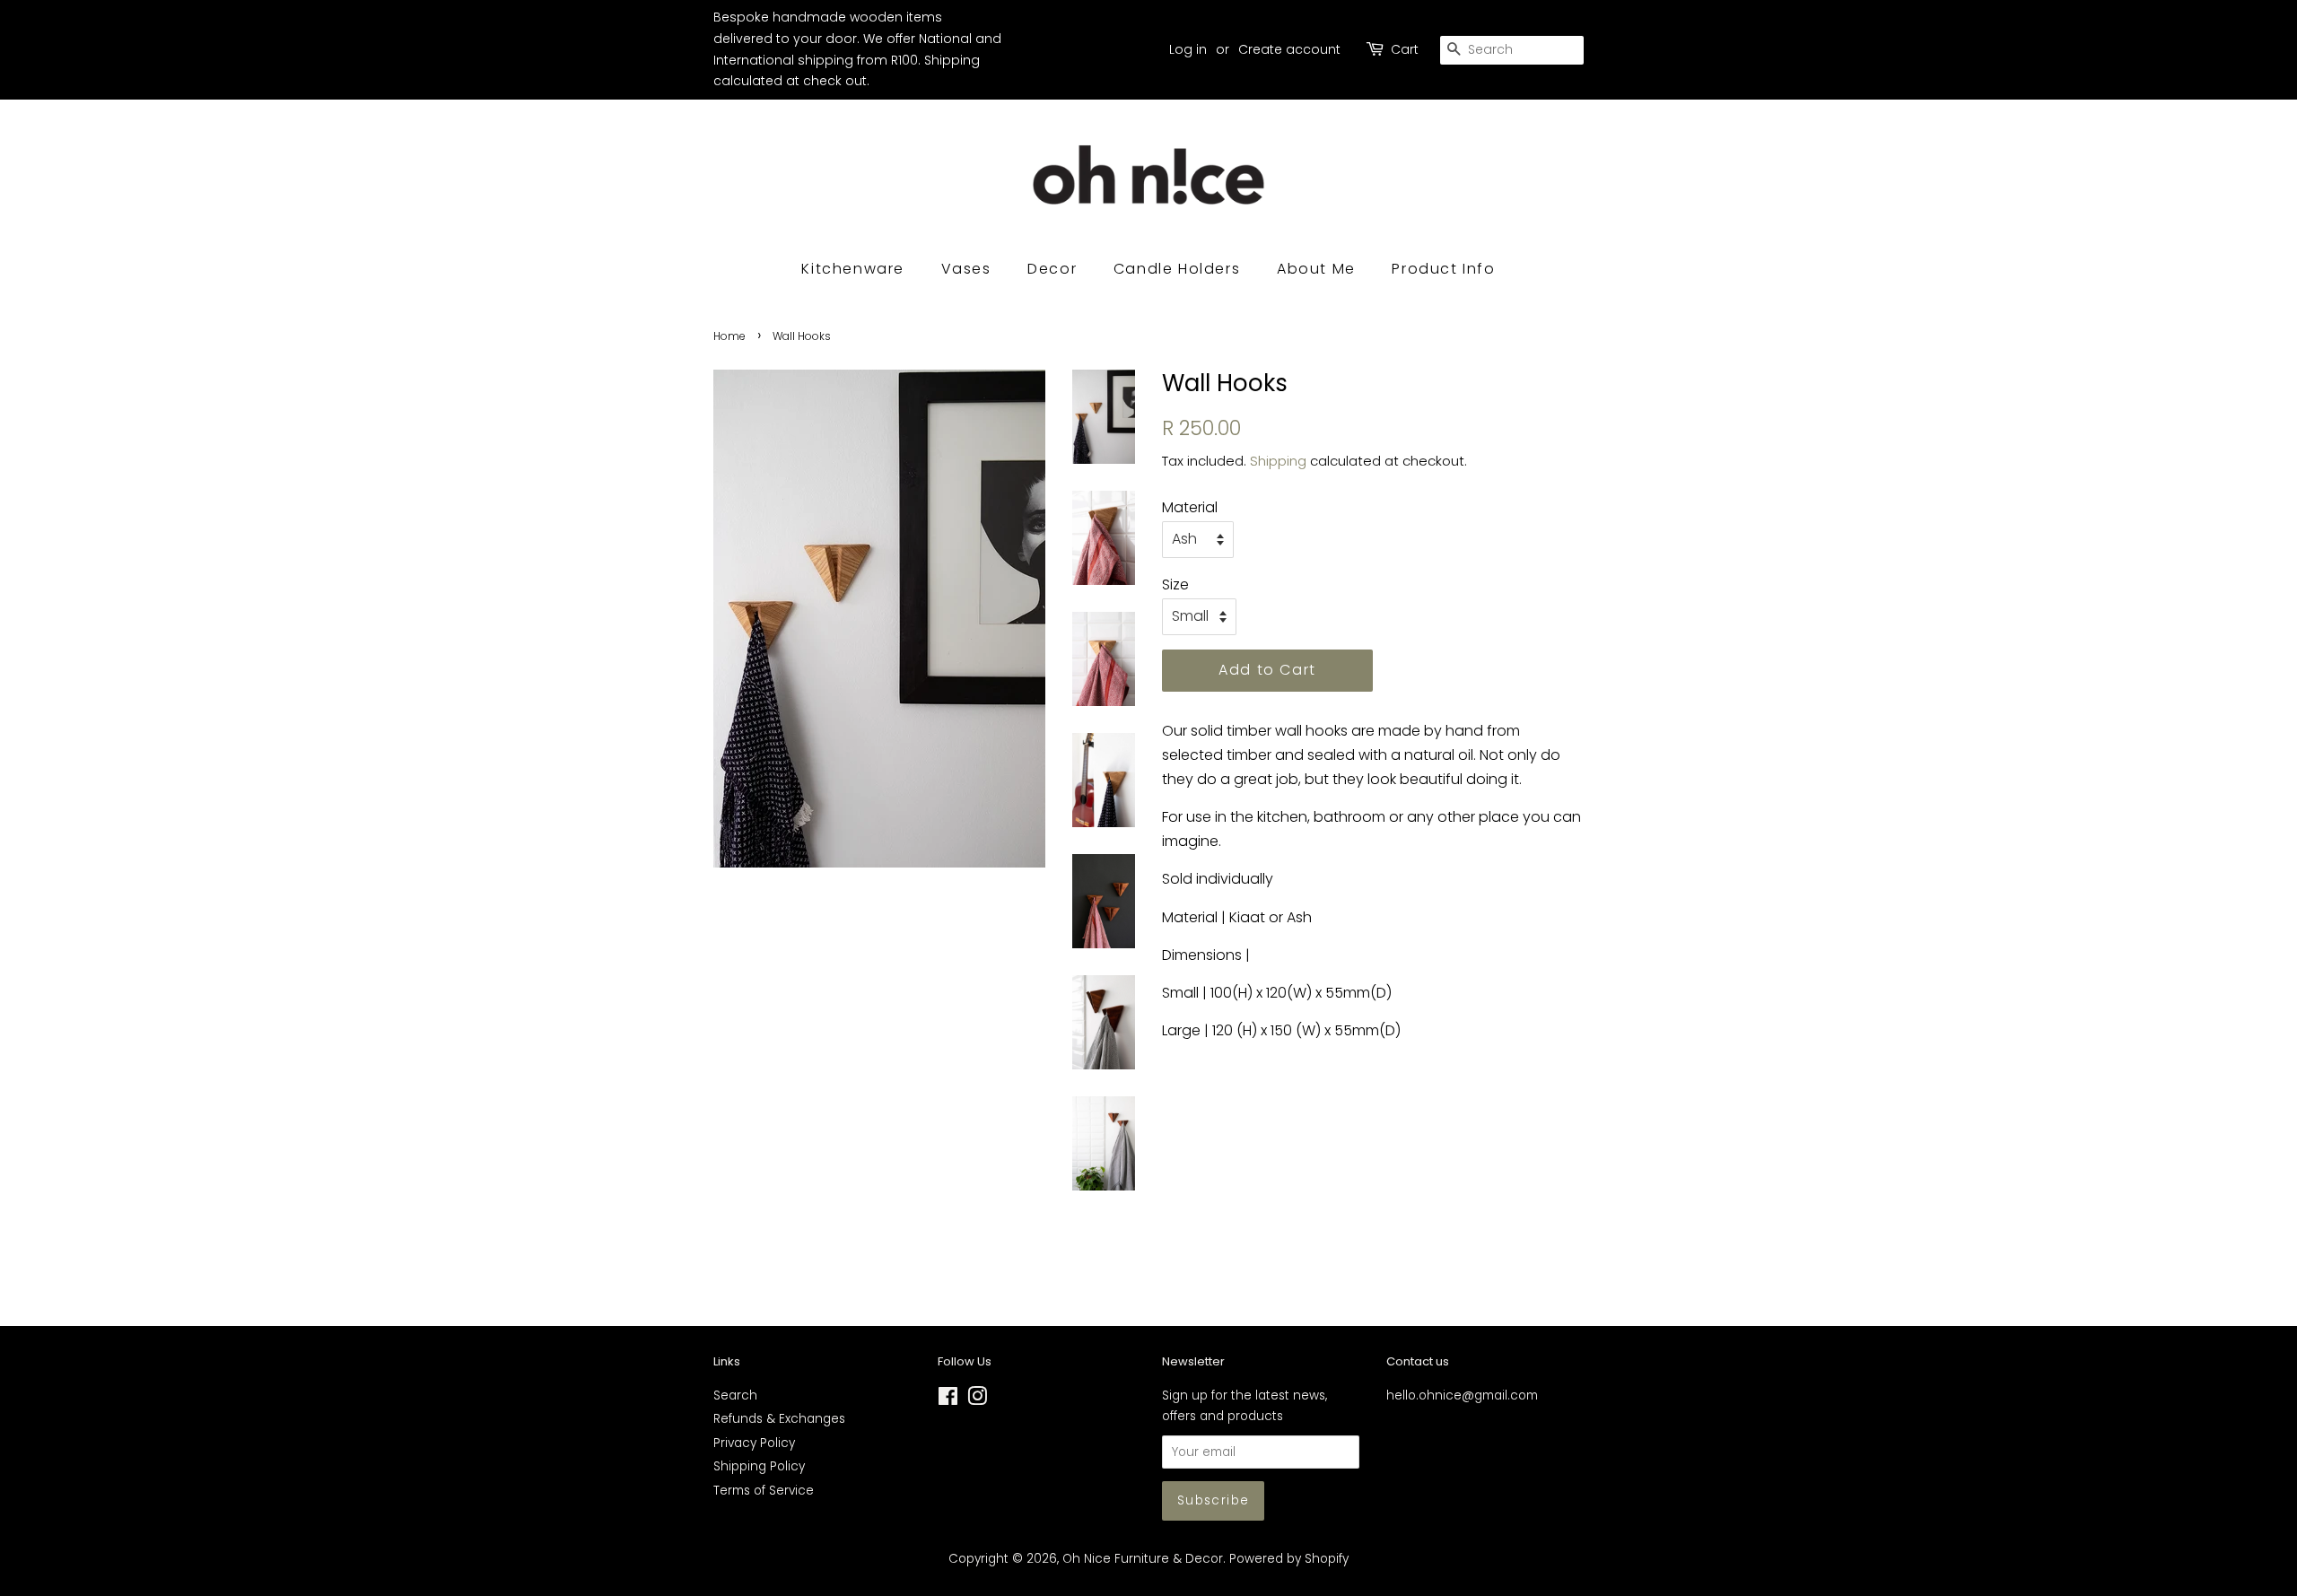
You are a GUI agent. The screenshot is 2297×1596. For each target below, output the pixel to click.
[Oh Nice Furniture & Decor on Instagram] (977, 1400)
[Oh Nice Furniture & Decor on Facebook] (948, 1400)
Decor (1052, 269)
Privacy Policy (754, 1443)
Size (1175, 584)
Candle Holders (1177, 269)
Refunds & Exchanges (779, 1419)
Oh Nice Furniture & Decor (1143, 1559)
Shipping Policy (759, 1466)
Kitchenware (853, 269)
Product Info (1443, 269)
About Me (1316, 269)
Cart (1405, 49)
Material (1190, 507)
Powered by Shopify (1289, 1559)
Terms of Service (764, 1491)
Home (729, 336)
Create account (1289, 49)
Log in (1188, 49)
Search (735, 1395)
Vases (966, 269)
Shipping (1278, 461)
